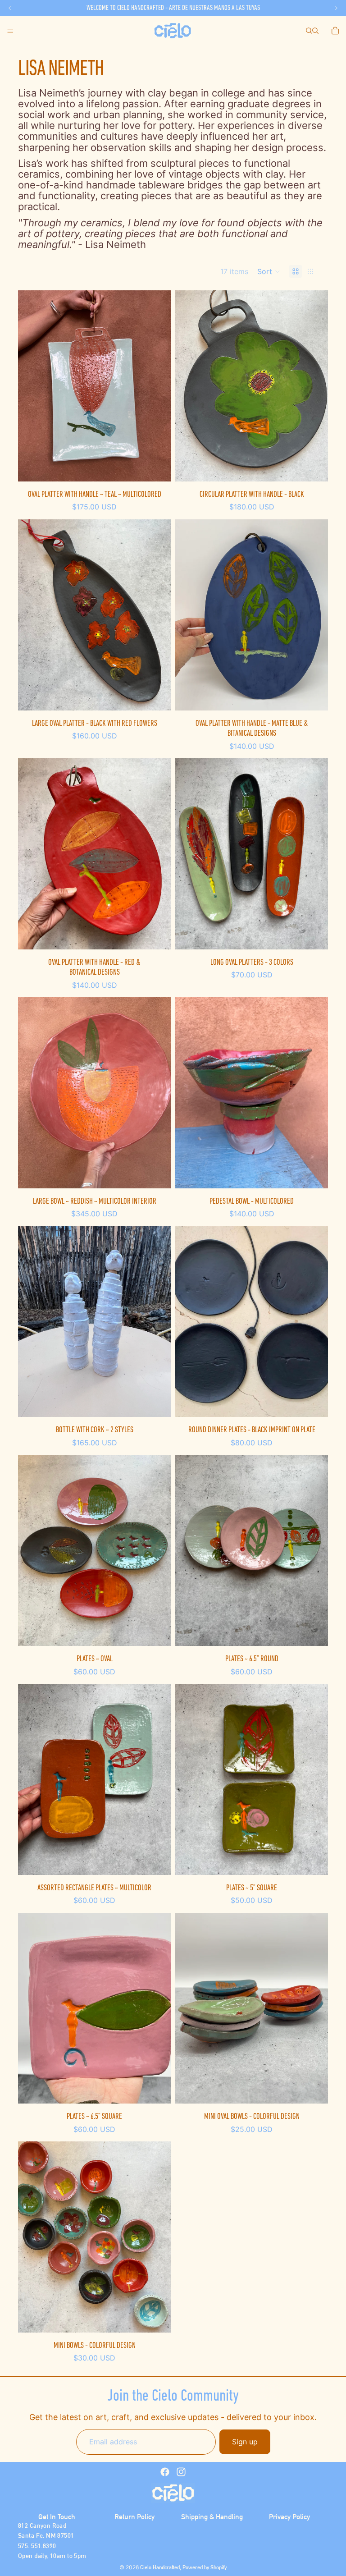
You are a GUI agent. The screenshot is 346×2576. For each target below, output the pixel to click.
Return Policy (134, 2517)
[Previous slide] (189, 615)
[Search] (309, 31)
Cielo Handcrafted (160, 2567)
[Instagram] (181, 2472)
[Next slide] (314, 615)
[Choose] (314, 935)
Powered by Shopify (205, 2567)
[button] (269, 271)
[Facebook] (165, 2472)
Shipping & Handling (212, 2517)
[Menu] (10, 31)
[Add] (157, 468)
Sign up (245, 2442)
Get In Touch (57, 2517)
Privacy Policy (289, 2517)
